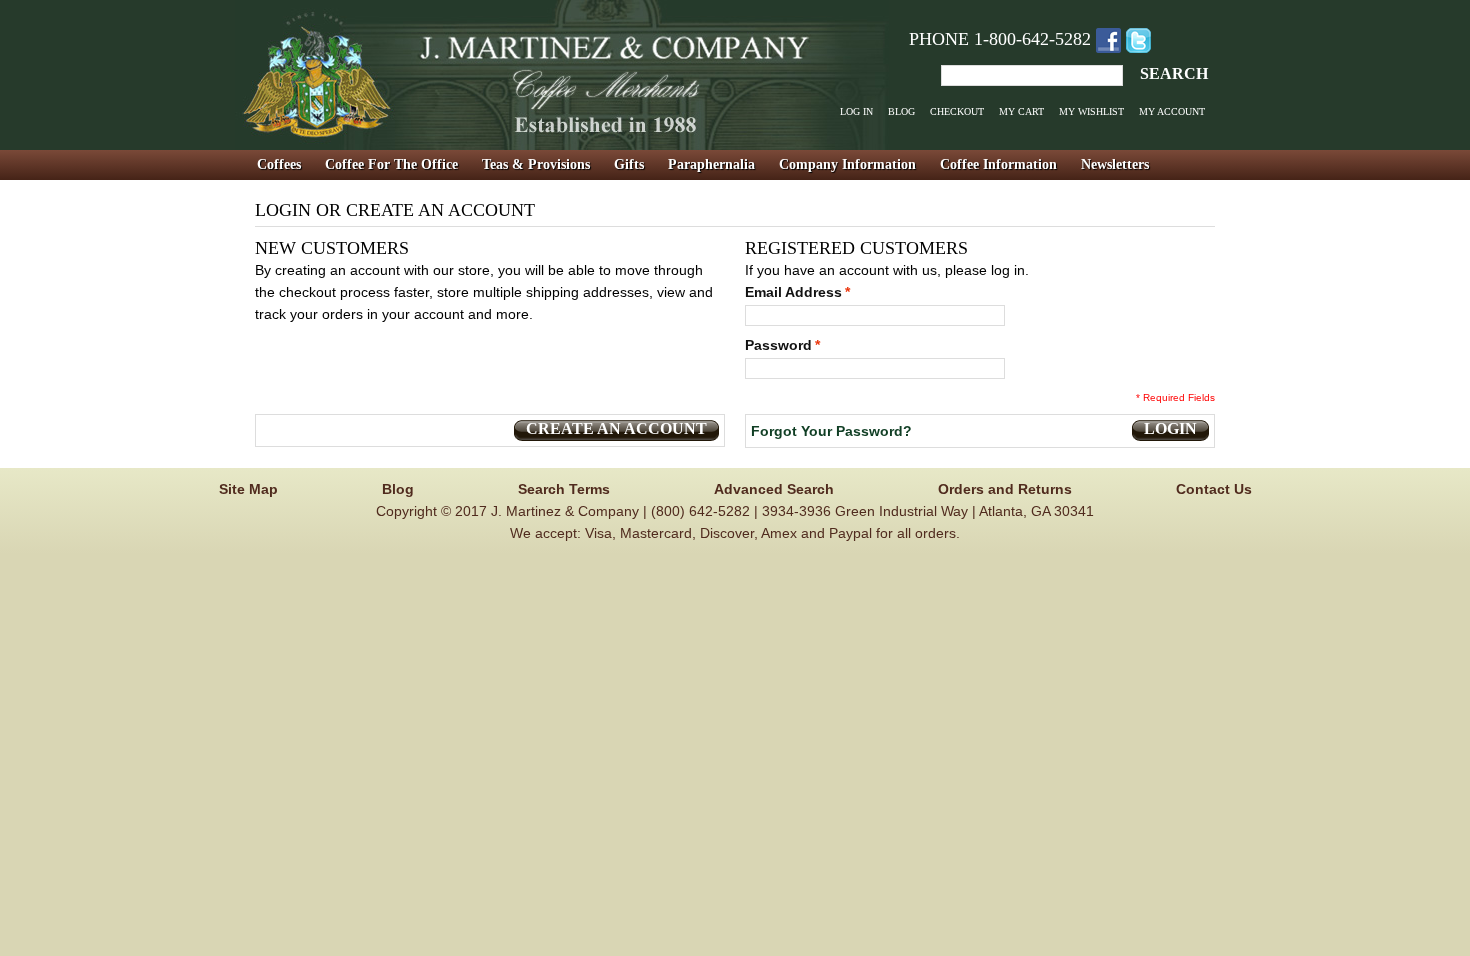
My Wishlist (1091, 111)
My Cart (1021, 111)
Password (778, 345)
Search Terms (564, 489)
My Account (1172, 111)
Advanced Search (774, 489)
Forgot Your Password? (831, 431)
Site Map (248, 489)
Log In (856, 111)
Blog (901, 111)
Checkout (957, 111)
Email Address (793, 292)
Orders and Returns (1005, 489)
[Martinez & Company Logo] (562, 75)
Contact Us (1214, 489)
